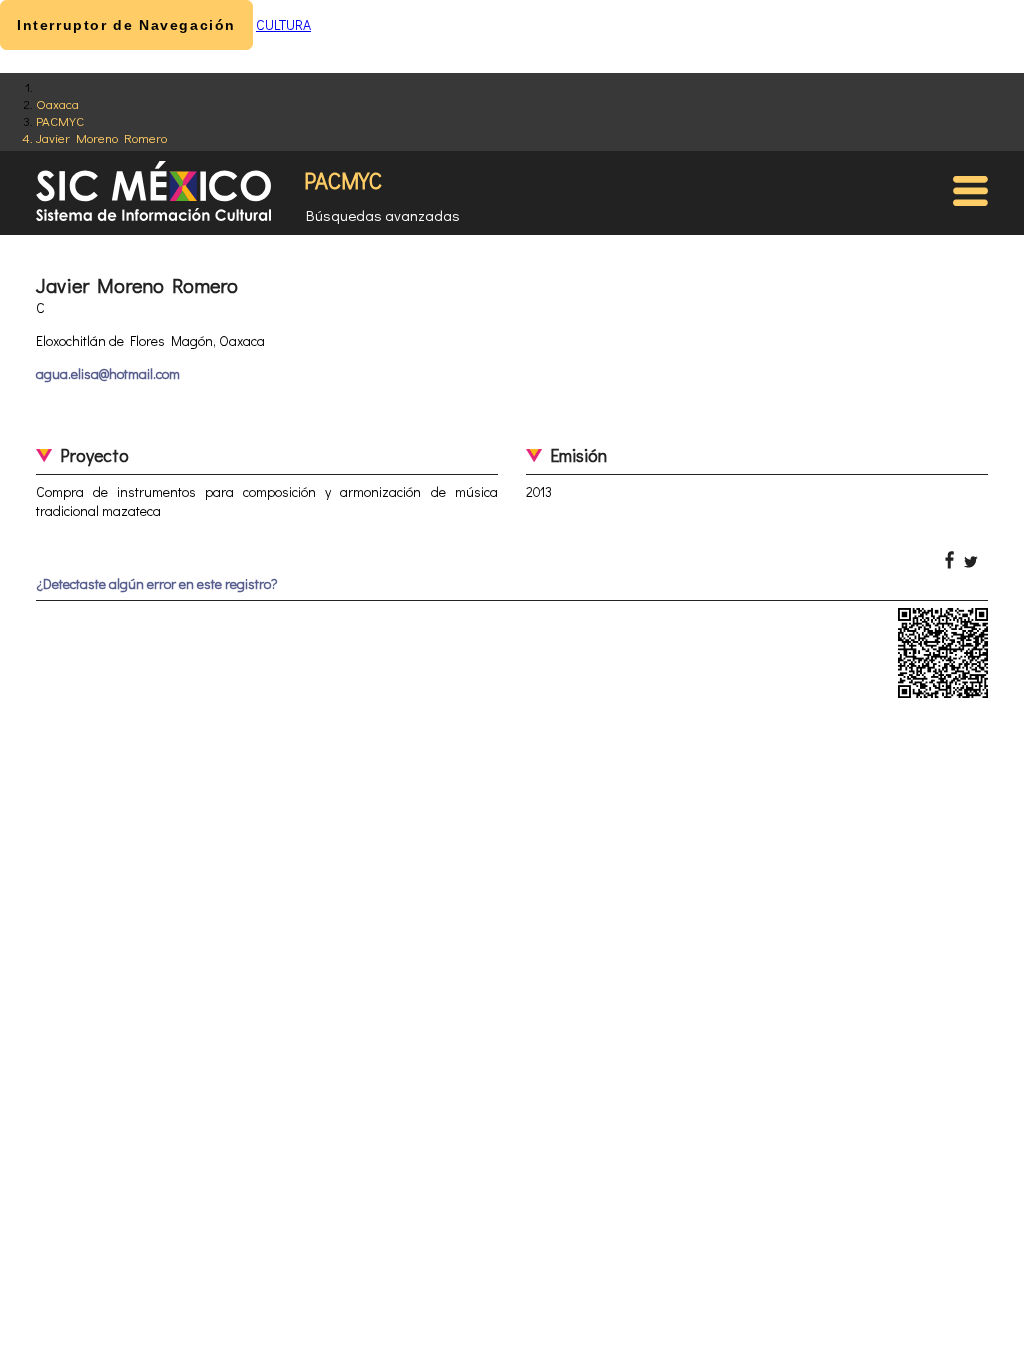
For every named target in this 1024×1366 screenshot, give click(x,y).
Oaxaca (57, 103)
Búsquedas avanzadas (383, 215)
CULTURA (283, 24)
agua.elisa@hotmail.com (108, 373)
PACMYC (60, 120)
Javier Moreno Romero (101, 137)
